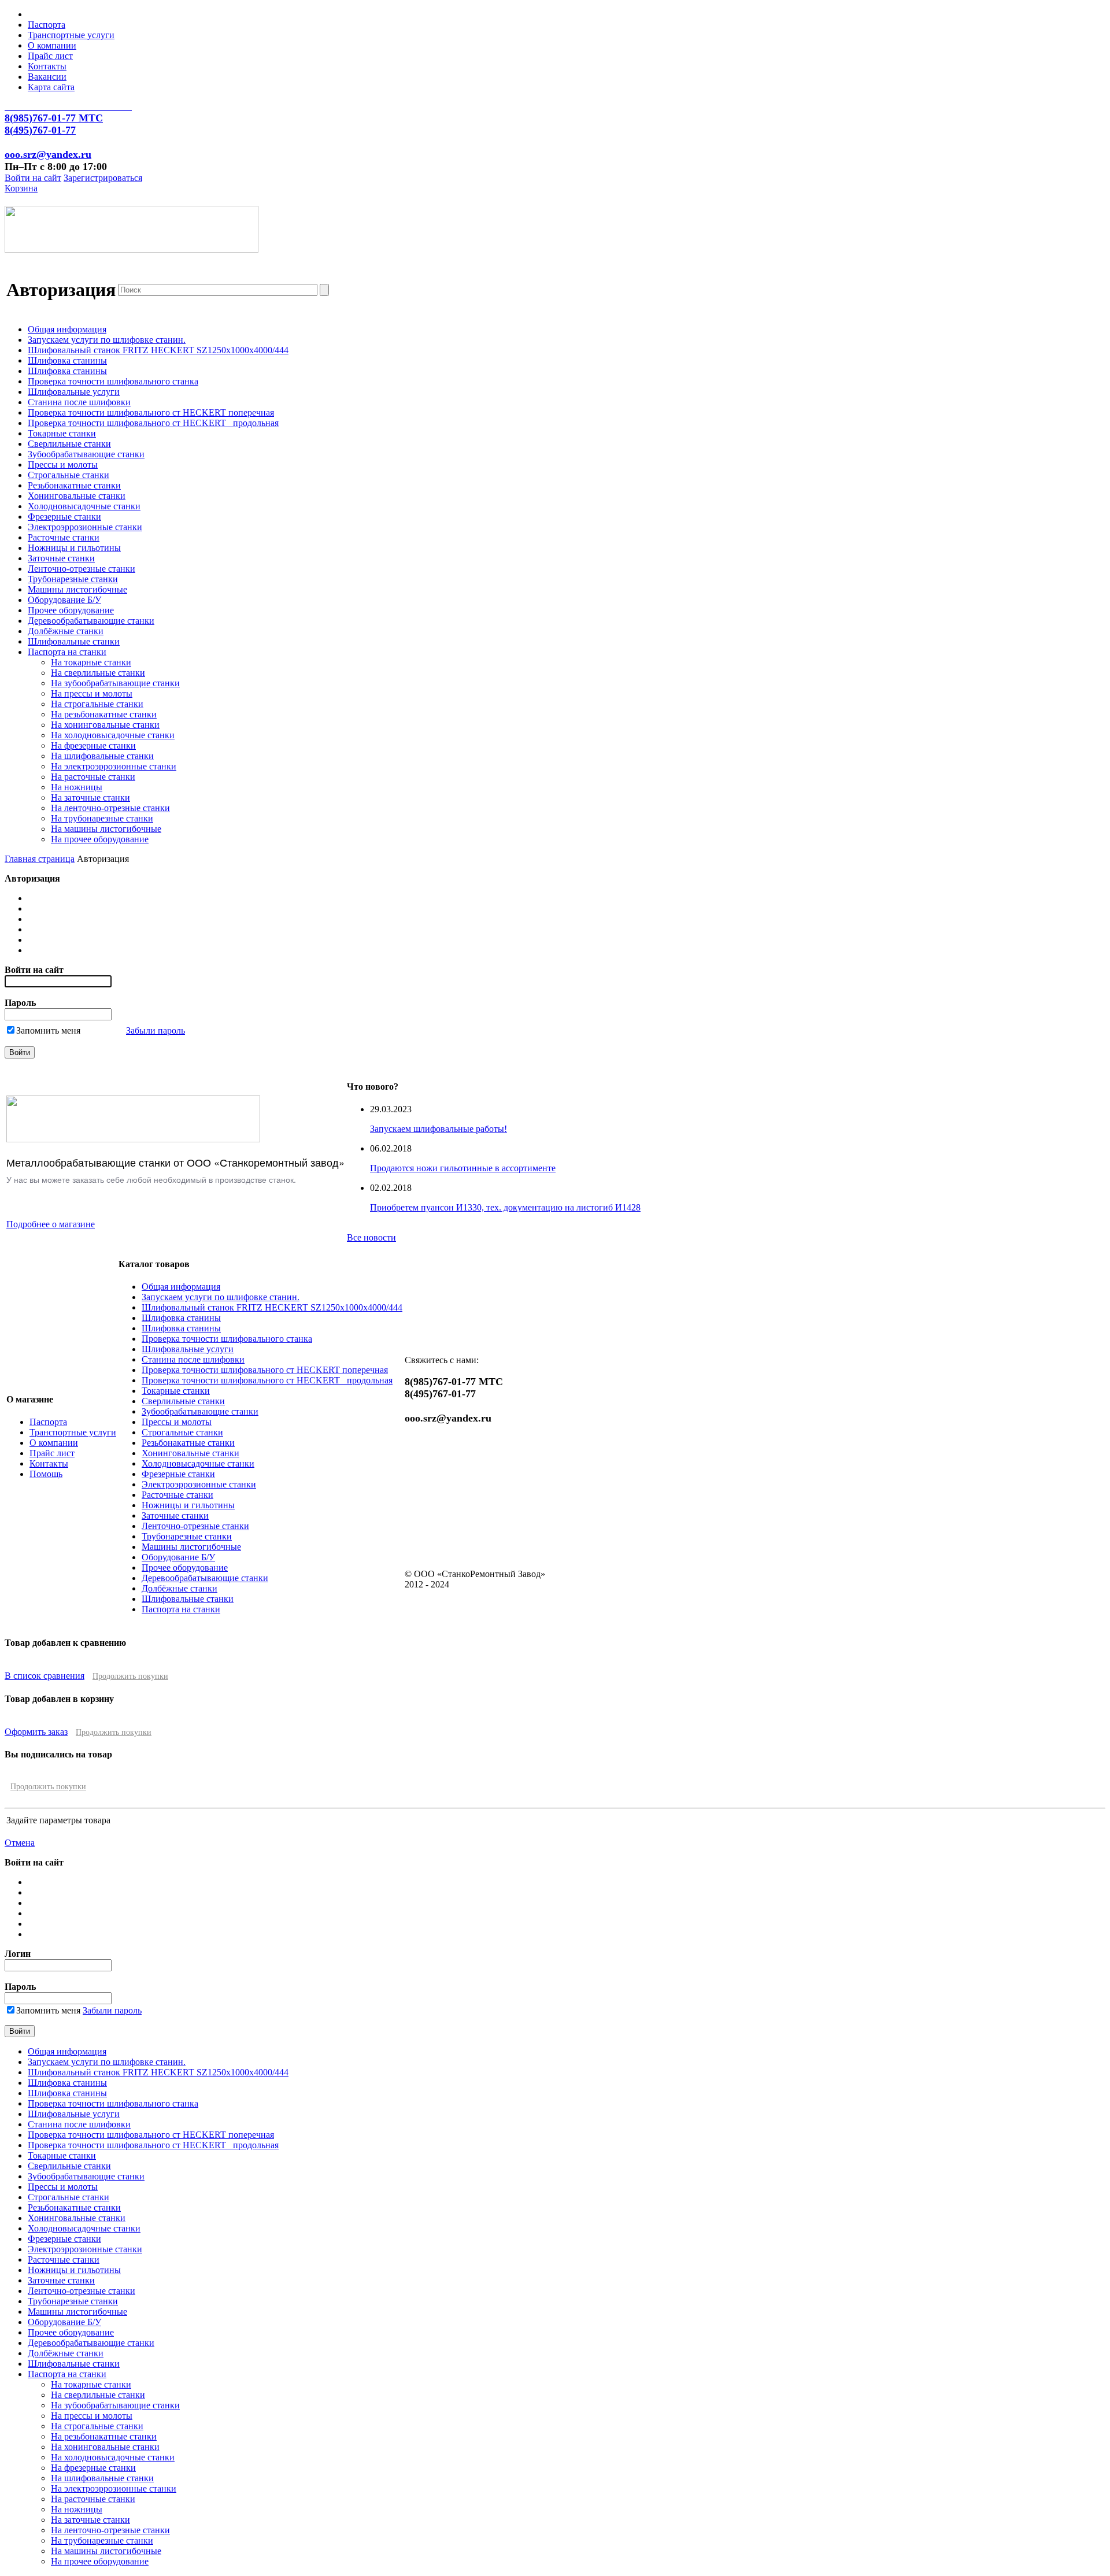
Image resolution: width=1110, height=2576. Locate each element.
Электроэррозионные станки (85, 527)
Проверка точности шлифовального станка (113, 381)
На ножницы (77, 787)
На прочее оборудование (100, 839)
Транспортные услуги (71, 35)
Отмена (20, 1843)
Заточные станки (61, 558)
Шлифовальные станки (74, 641)
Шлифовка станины (67, 360)
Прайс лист (50, 56)
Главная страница (40, 859)
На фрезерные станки (93, 745)
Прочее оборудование (71, 610)
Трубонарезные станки (73, 579)
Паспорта (47, 25)
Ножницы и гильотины (74, 548)
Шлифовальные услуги (74, 392)
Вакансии (47, 77)
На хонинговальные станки (105, 725)
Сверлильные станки (69, 444)
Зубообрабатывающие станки (86, 454)
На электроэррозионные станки (114, 766)
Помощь (46, 1474)
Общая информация (67, 329)
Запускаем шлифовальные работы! (439, 1129)
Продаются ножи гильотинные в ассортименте (463, 1168)
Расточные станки (64, 537)
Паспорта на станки (67, 652)
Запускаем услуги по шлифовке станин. (107, 340)
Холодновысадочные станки (84, 506)
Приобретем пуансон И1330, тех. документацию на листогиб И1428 (505, 1207)
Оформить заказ (36, 1732)
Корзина (21, 188)
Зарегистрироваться (103, 178)
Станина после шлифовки (79, 402)
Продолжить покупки (130, 1676)
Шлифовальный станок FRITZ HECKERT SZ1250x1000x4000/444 (158, 350)
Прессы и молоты (63, 465)
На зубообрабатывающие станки (115, 683)
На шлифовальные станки (102, 756)
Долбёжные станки (66, 631)
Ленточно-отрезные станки (82, 569)
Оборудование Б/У (64, 600)
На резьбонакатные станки (104, 714)
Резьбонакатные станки (74, 485)
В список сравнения (45, 1676)
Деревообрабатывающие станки (91, 621)
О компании (52, 45)
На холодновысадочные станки (113, 735)
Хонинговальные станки (77, 496)
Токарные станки (62, 433)
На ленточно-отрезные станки (110, 808)
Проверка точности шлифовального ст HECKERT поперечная (151, 412)
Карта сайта (51, 87)
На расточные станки (93, 777)
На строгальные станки (97, 704)
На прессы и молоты (92, 693)
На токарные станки (91, 662)
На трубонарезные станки (102, 818)
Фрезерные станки (64, 517)
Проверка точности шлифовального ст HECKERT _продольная (153, 423)
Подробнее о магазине (51, 1224)
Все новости (371, 1237)
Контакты (47, 66)
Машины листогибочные (77, 589)
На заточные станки (90, 797)
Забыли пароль (156, 1030)
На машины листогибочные (106, 829)
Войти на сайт (33, 178)
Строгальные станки (69, 475)
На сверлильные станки (98, 673)
